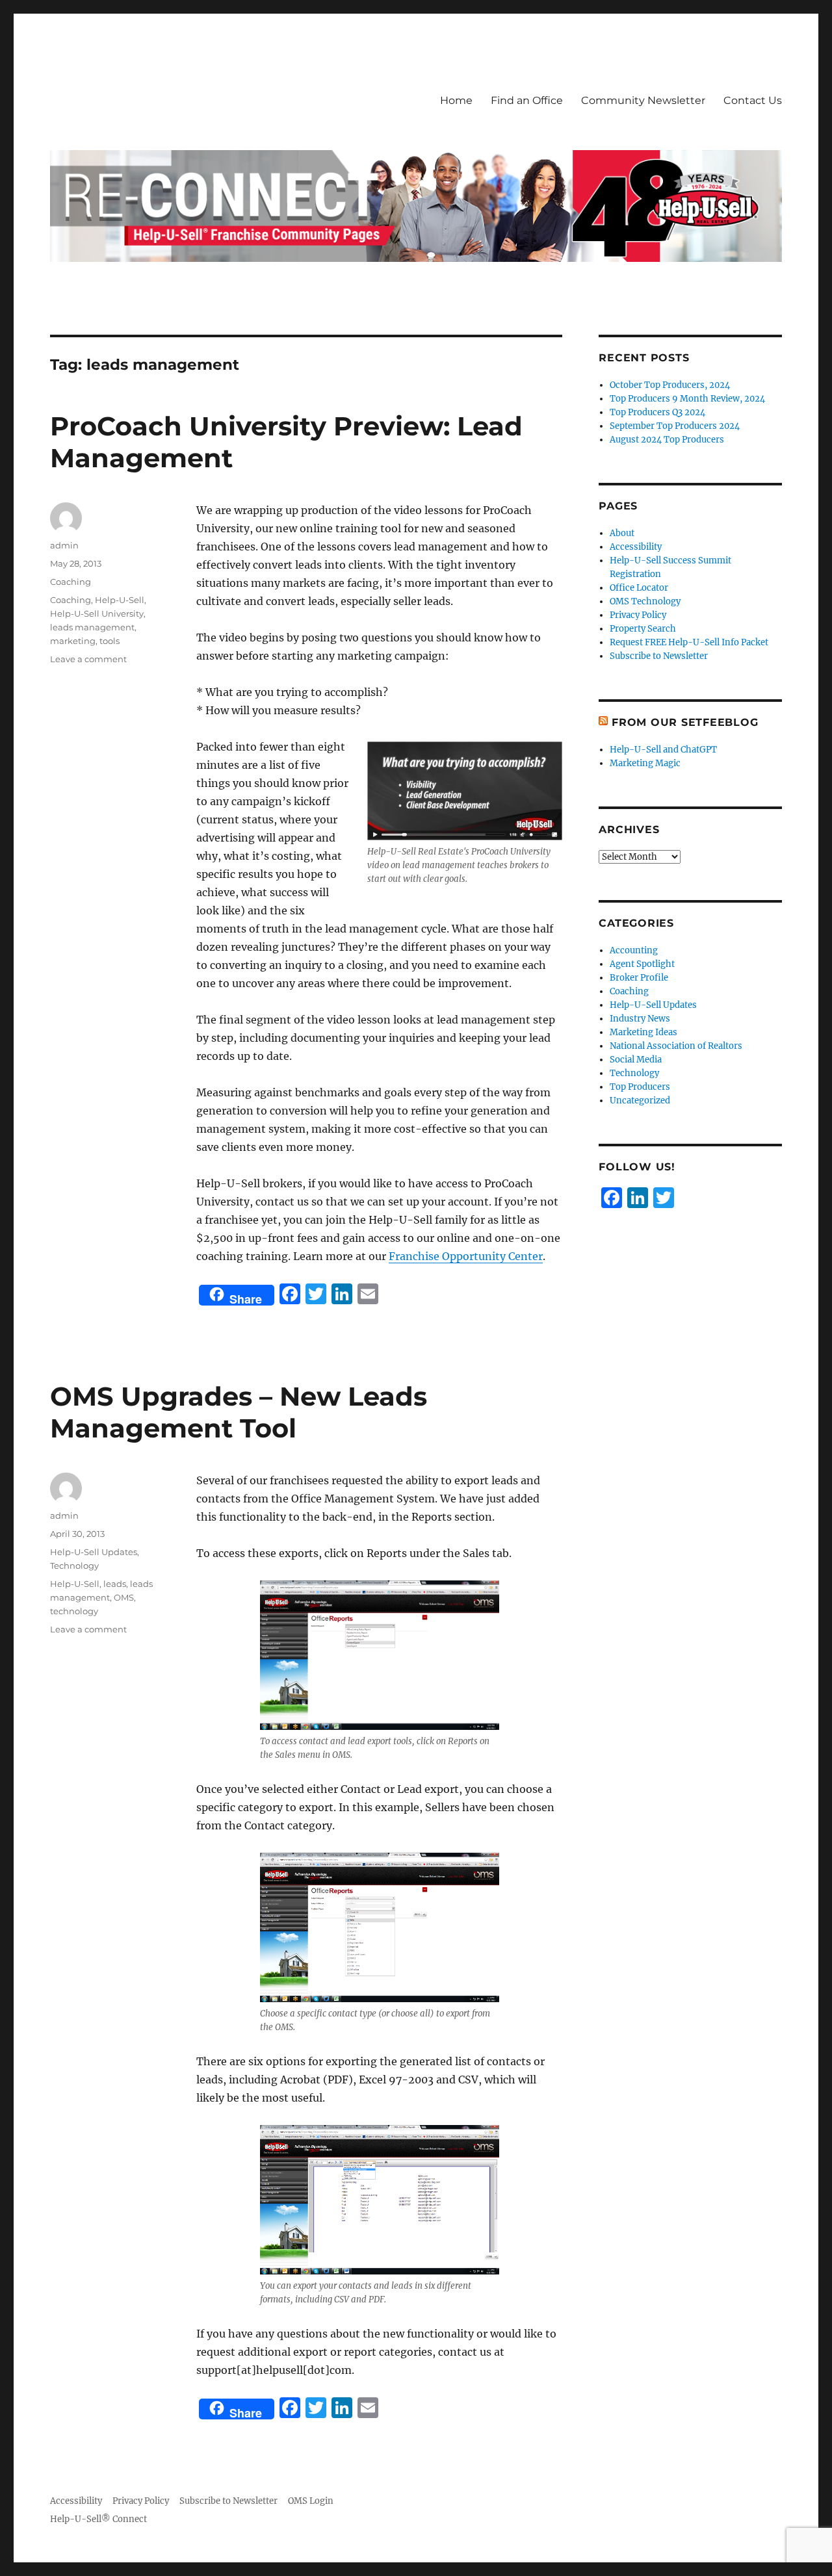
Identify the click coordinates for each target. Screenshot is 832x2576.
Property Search (643, 629)
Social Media (636, 1060)
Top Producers (640, 1087)
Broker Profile (639, 978)
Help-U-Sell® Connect (98, 2519)
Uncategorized (640, 1101)
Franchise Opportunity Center (466, 1256)
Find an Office (527, 100)
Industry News (640, 1019)
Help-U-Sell (120, 600)
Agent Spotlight (642, 964)
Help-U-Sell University (97, 613)
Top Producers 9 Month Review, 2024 (687, 399)
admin (64, 545)
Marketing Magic (645, 763)
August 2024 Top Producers (667, 440)
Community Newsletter (643, 100)
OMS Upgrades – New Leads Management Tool (239, 1412)
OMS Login (311, 2501)
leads (115, 1584)
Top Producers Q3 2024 (657, 412)
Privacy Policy (638, 615)
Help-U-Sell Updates (94, 1552)
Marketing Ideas (643, 1032)
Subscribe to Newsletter (659, 656)
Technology (74, 1565)
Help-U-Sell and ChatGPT (663, 750)
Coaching (71, 582)
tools (110, 641)
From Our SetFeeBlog (685, 722)
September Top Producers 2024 (675, 426)
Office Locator (639, 588)
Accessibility (636, 547)
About (622, 533)
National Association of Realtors (676, 1046)
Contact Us (753, 100)
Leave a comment (88, 659)
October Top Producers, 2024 (670, 385)
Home (456, 100)
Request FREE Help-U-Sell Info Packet (689, 642)
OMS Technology (645, 601)
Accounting (634, 950)
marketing (73, 641)
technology (74, 1611)
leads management (92, 627)
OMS (124, 1597)
